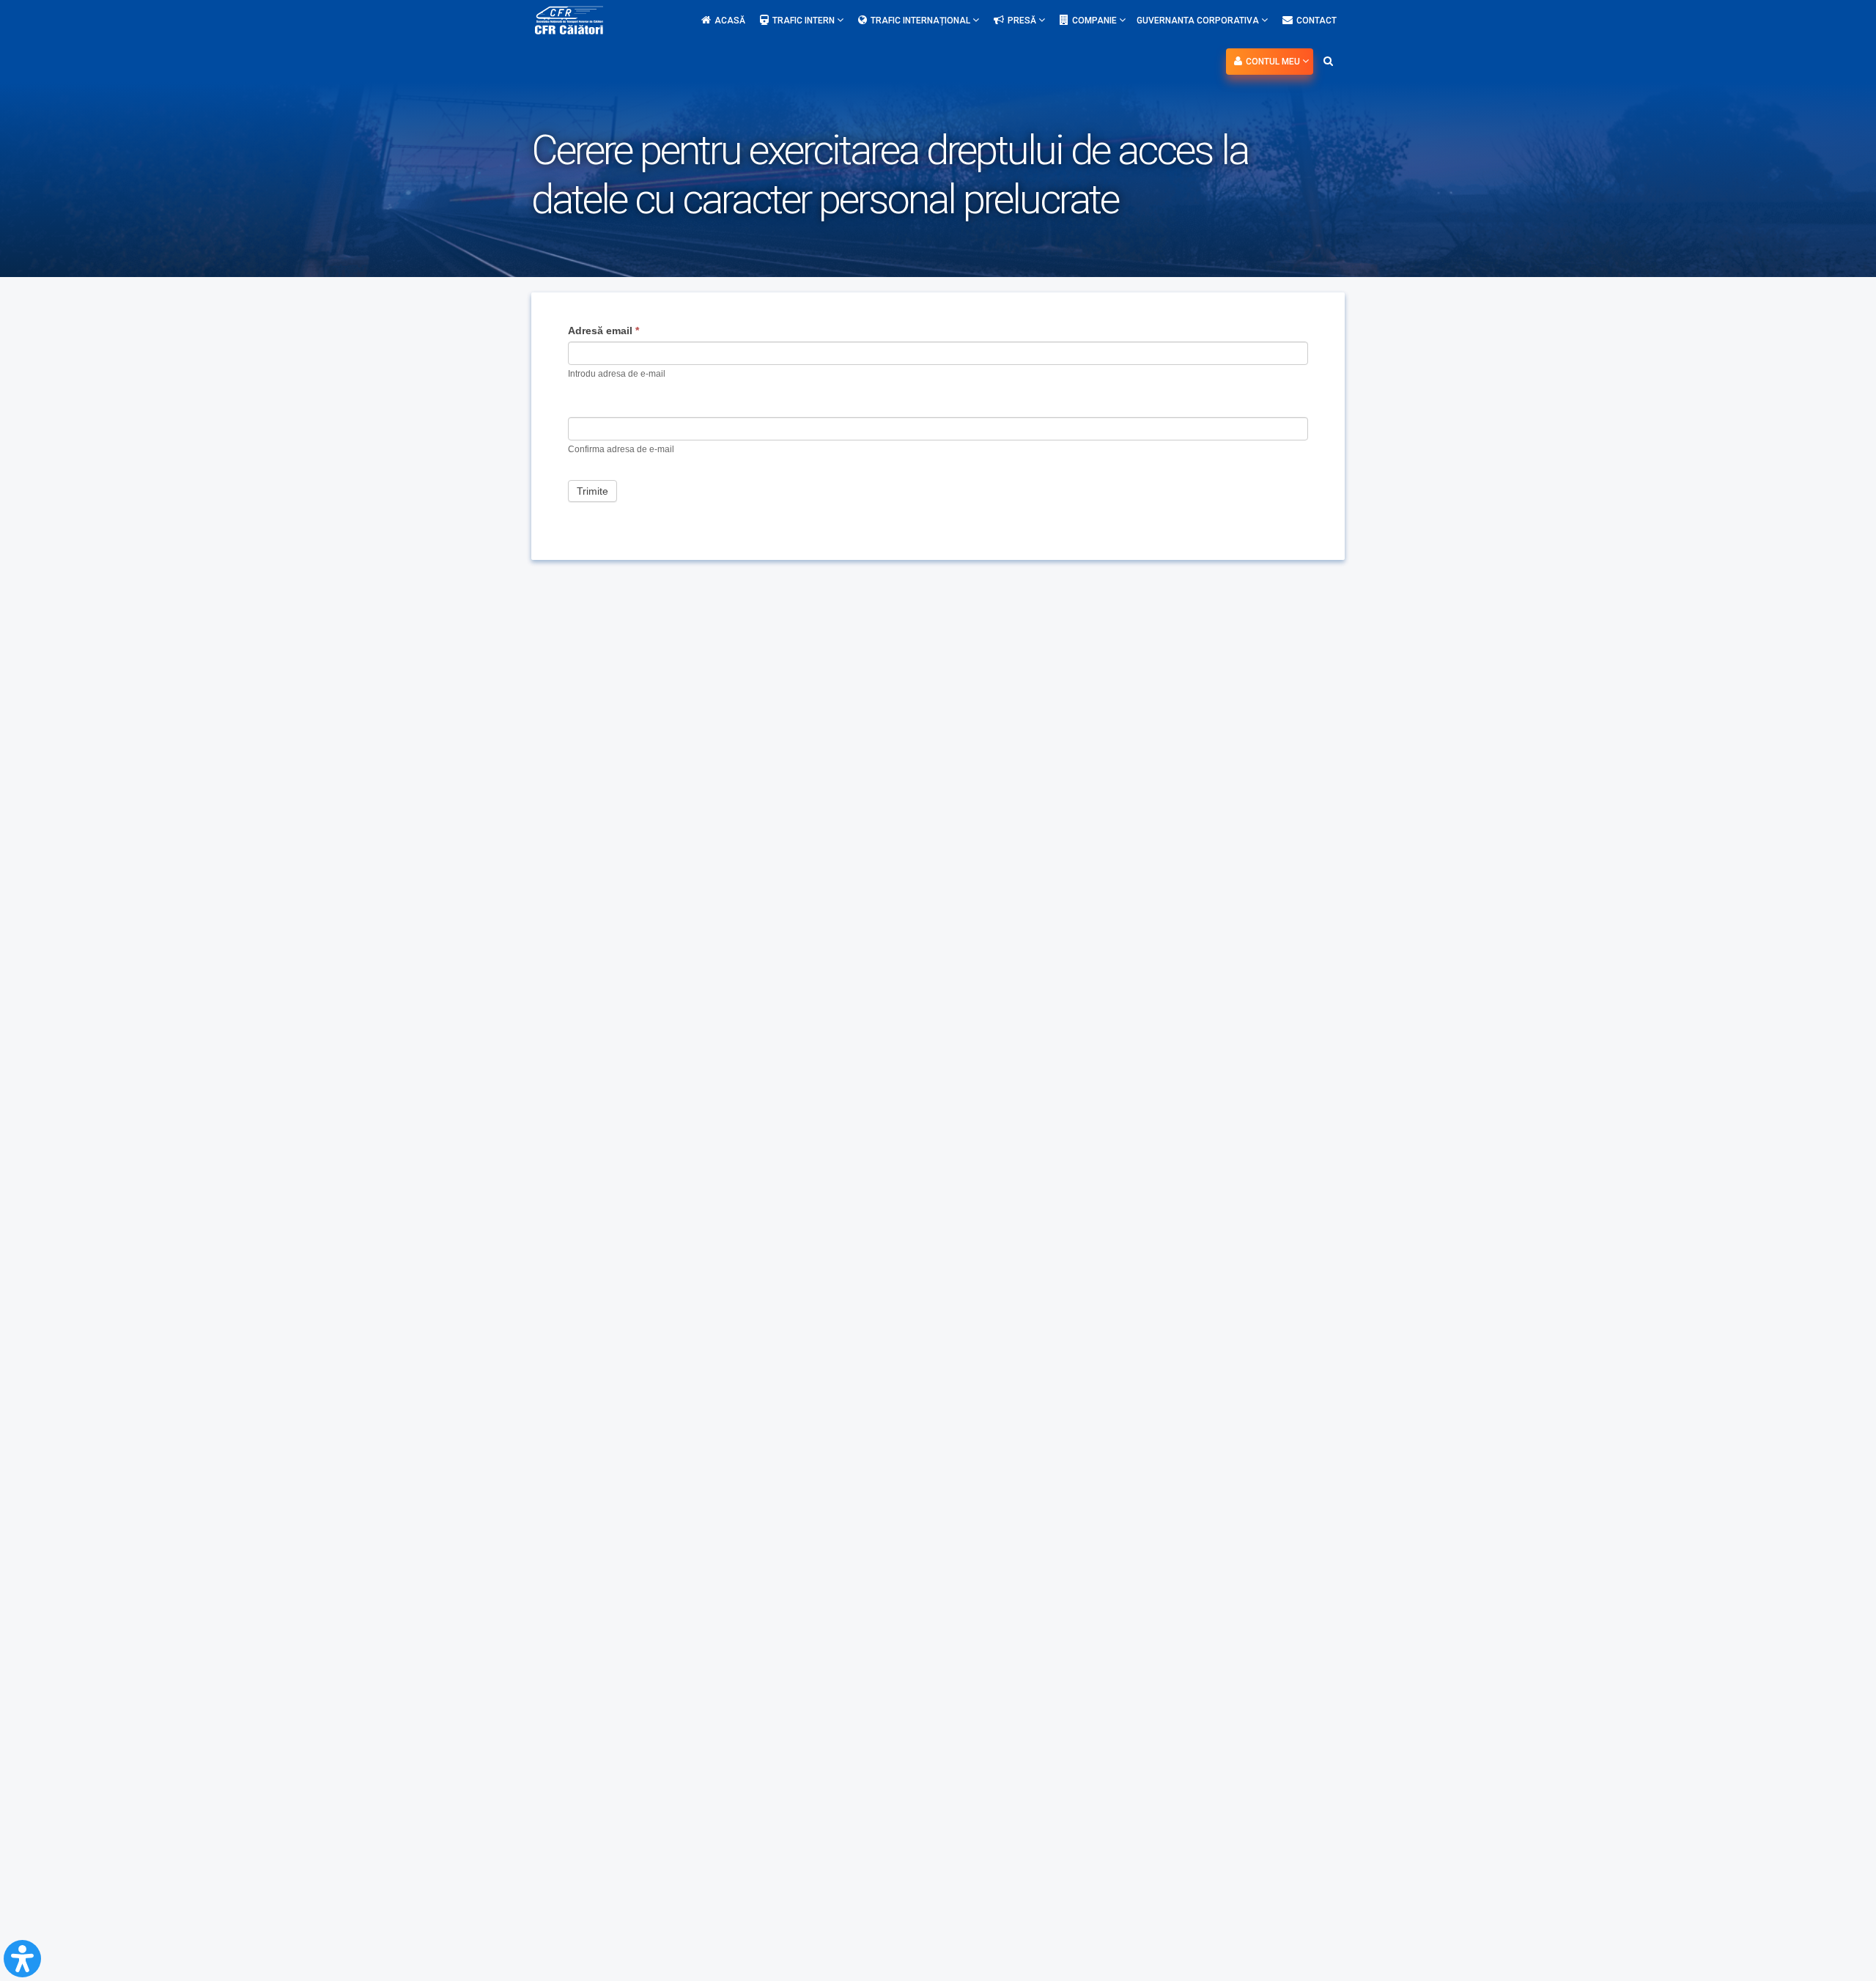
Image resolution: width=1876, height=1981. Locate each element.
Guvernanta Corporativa (1199, 21)
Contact (1316, 21)
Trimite (592, 491)
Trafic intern (805, 21)
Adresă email (603, 331)
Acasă (730, 21)
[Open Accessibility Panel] (22, 1959)
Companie (1096, 21)
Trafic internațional (922, 21)
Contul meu (1274, 62)
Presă (1023, 21)
